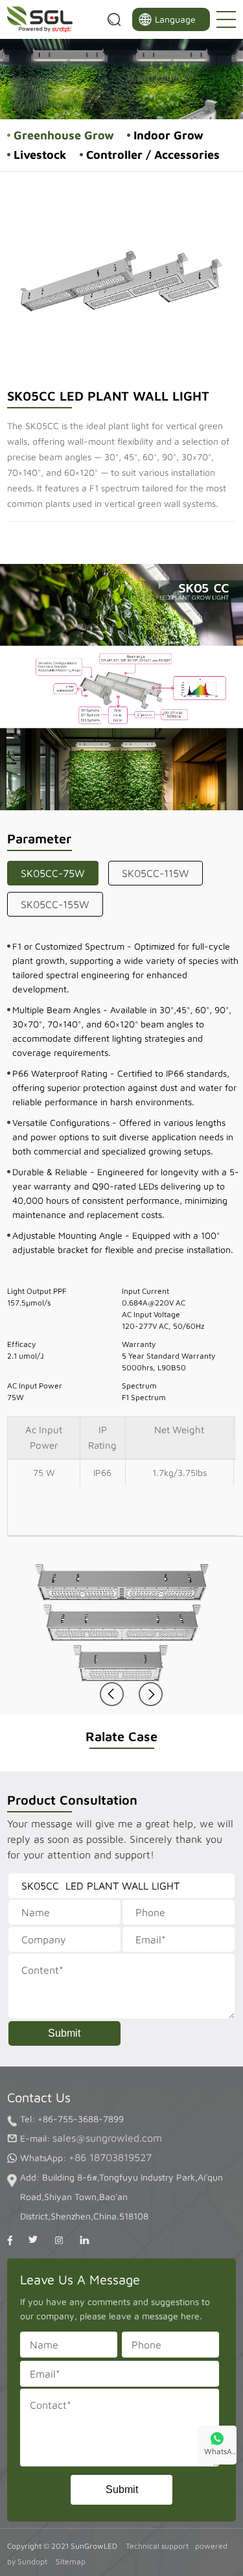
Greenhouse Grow (64, 135)
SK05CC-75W (53, 873)
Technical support (157, 2546)
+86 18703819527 (110, 2157)
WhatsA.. (220, 2451)
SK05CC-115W (156, 873)
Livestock (40, 155)
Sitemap (71, 2561)
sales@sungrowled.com (107, 2138)
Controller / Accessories (153, 155)
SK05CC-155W (55, 904)
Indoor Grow (168, 135)
